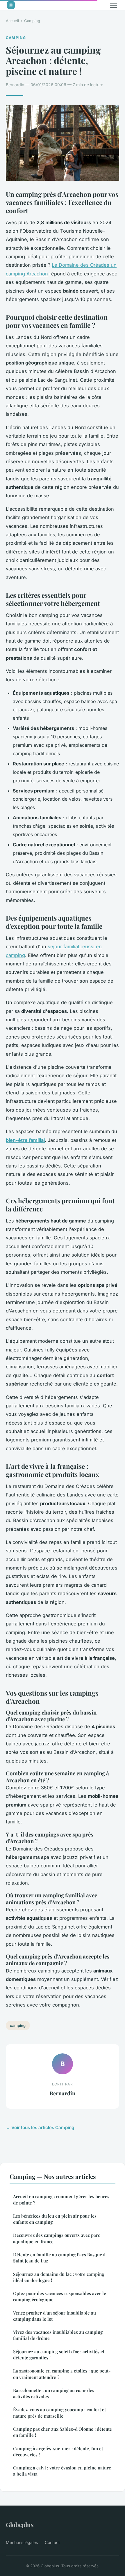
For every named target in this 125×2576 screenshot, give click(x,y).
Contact (52, 2542)
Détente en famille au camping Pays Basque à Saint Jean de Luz (59, 2258)
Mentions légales (22, 2542)
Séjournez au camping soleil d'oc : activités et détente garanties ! (59, 2355)
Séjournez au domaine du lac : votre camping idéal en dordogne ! (59, 2277)
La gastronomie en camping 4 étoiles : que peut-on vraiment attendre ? (62, 2374)
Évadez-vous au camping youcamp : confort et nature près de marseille (59, 2413)
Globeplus (20, 2524)
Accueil (12, 21)
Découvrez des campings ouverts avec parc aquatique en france (57, 2238)
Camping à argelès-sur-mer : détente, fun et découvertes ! (58, 2452)
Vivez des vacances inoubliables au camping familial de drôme (58, 2335)
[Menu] (113, 5)
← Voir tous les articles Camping (40, 2127)
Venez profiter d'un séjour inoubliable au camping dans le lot (55, 2316)
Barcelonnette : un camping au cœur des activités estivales (54, 2393)
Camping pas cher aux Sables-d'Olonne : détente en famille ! (63, 2432)
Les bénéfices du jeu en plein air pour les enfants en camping (55, 2219)
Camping (32, 21)
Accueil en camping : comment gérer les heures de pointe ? (61, 2199)
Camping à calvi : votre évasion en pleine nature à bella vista (62, 2471)
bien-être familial (25, 1140)
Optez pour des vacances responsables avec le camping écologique (60, 2296)
